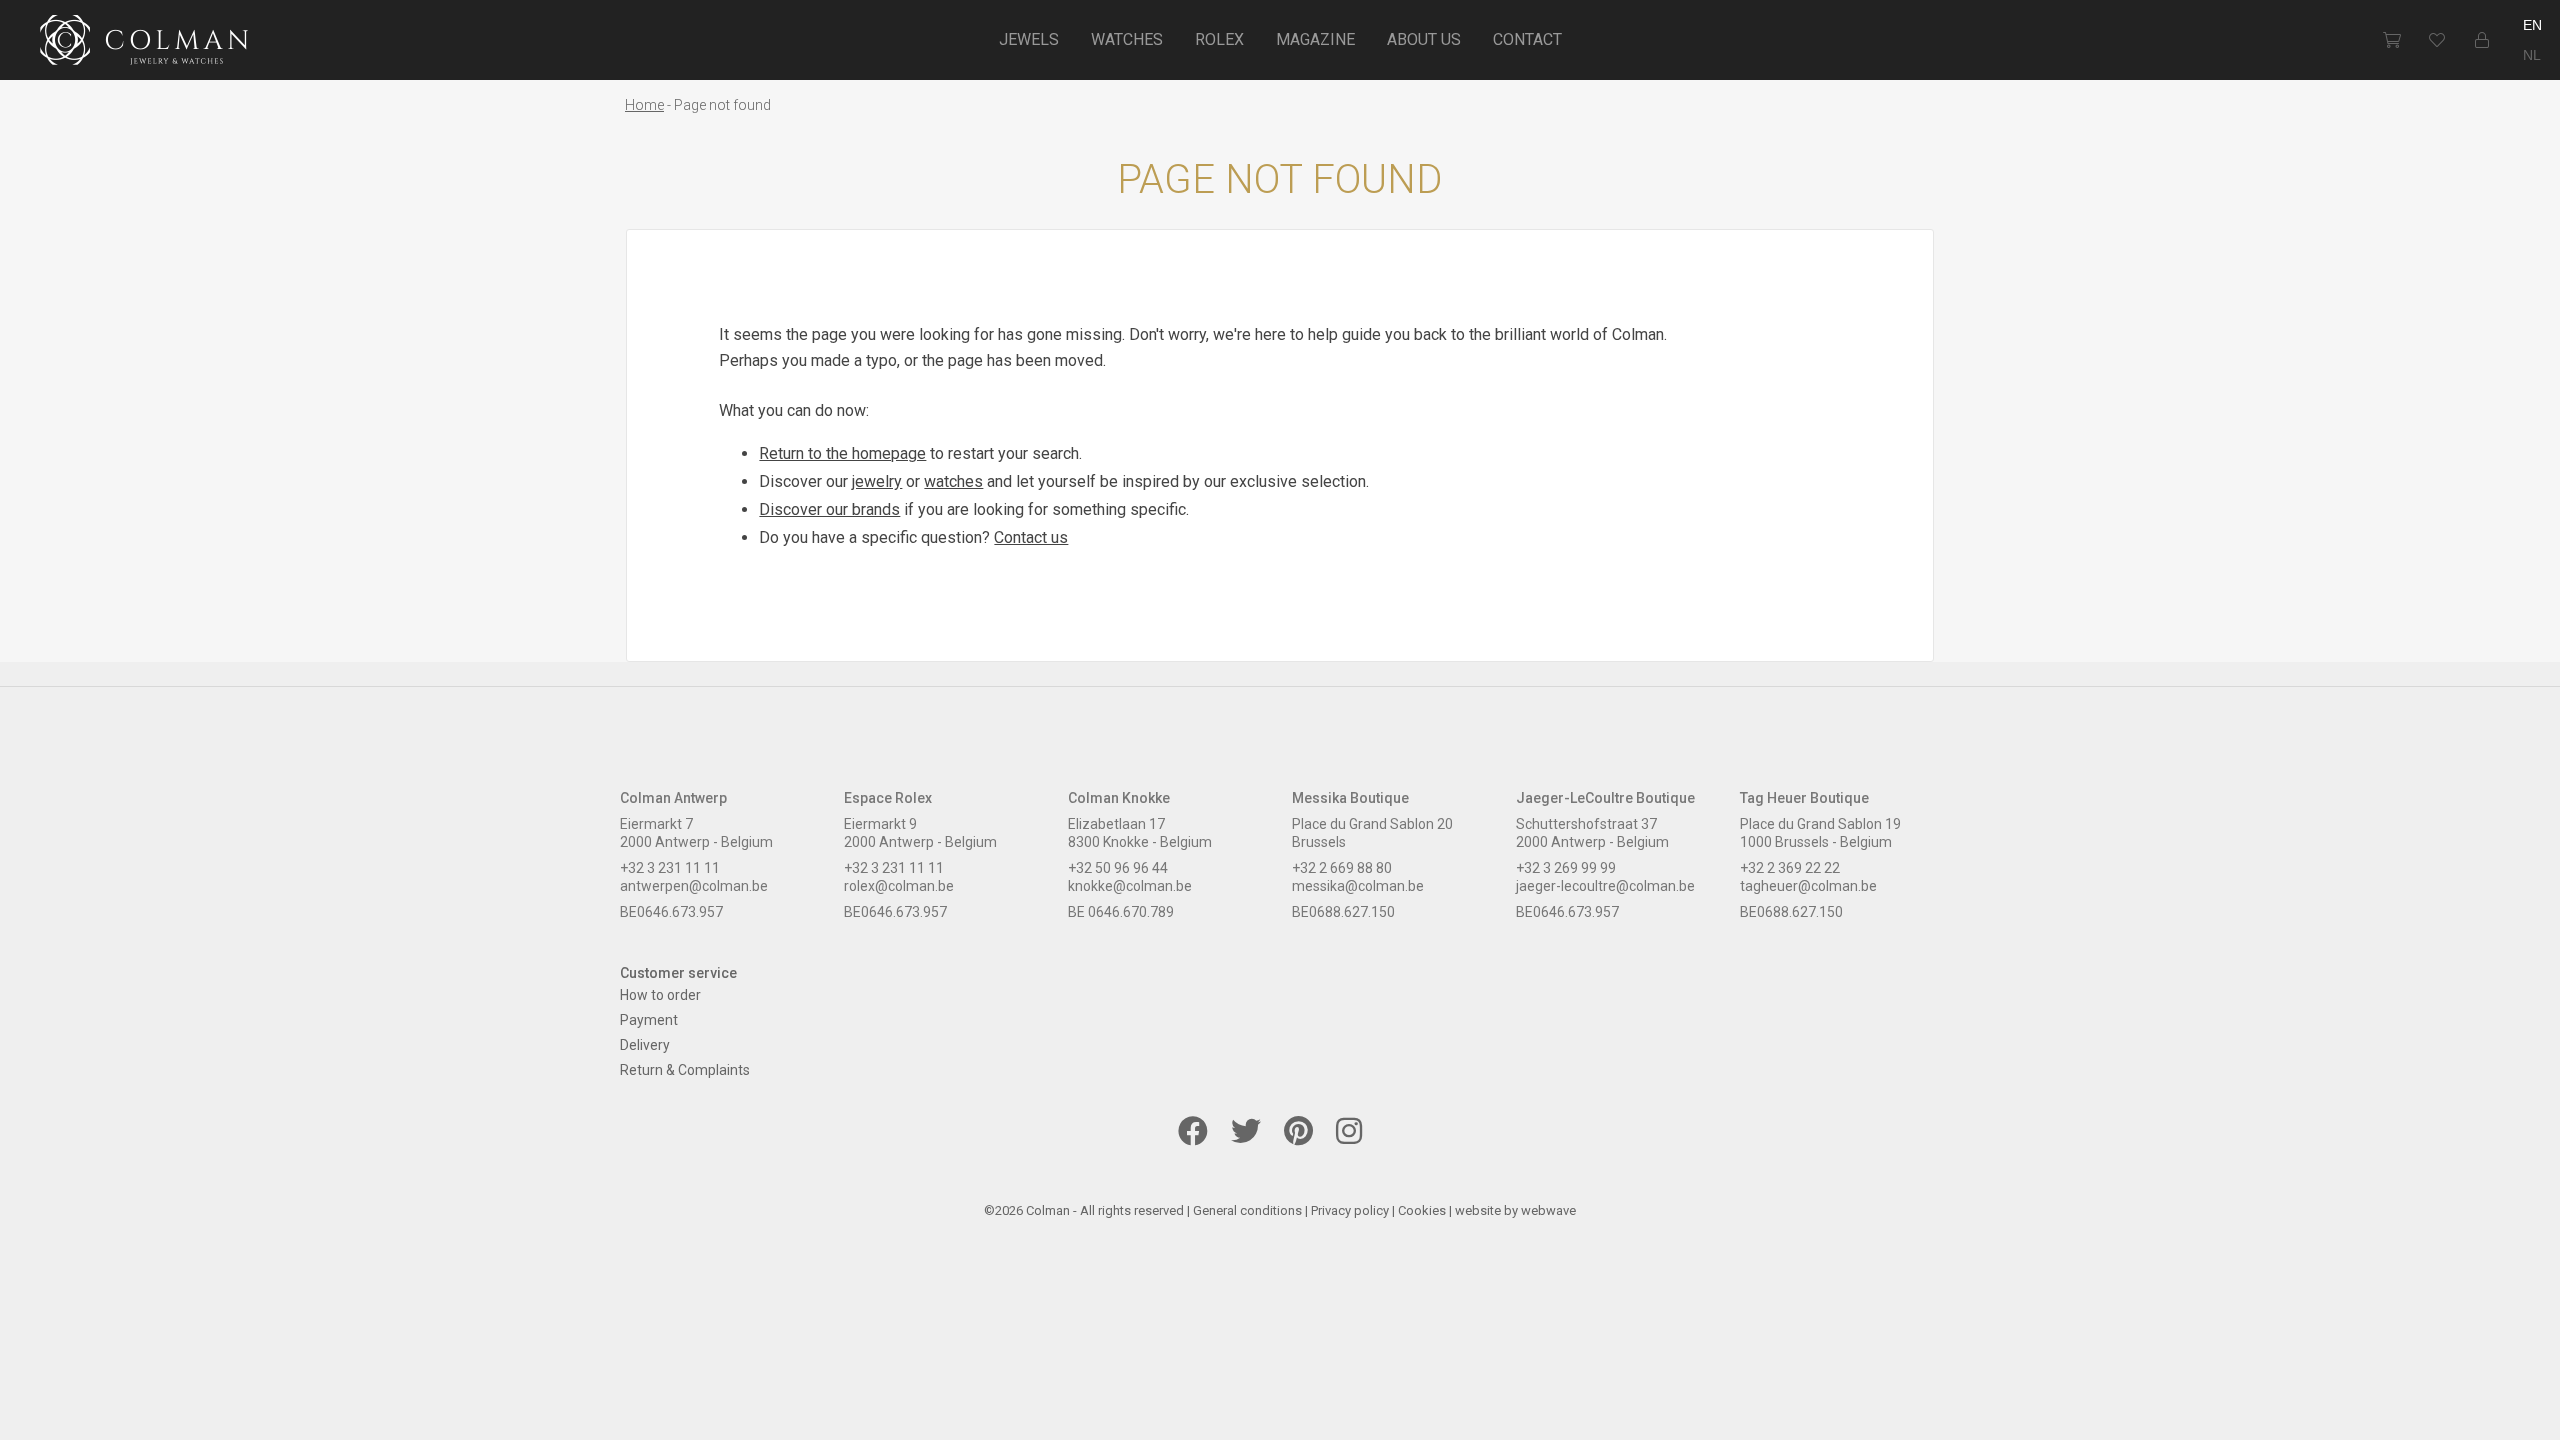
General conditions (1247, 1210)
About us (1424, 39)
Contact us (1031, 537)
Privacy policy (1350, 1210)
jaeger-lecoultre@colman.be (1605, 886)
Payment (649, 1020)
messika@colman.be (1358, 886)
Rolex (1219, 39)
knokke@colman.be (1130, 886)
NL (2532, 55)
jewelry (877, 481)
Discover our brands (829, 509)
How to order (660, 995)
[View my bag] (2391, 40)
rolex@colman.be (899, 886)
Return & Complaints (685, 1070)
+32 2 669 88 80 (1342, 868)
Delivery (645, 1045)
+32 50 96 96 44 (1118, 868)
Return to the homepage (842, 453)
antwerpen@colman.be (694, 886)
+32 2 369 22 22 (1790, 868)
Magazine (1315, 39)
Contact (1527, 39)
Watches (1127, 39)
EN (2532, 25)
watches (953, 481)
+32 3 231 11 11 (670, 868)
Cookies (1422, 1210)
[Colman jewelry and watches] (144, 43)
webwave (1548, 1210)
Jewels (1029, 39)
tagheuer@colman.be (1808, 886)
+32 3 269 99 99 (1566, 868)
